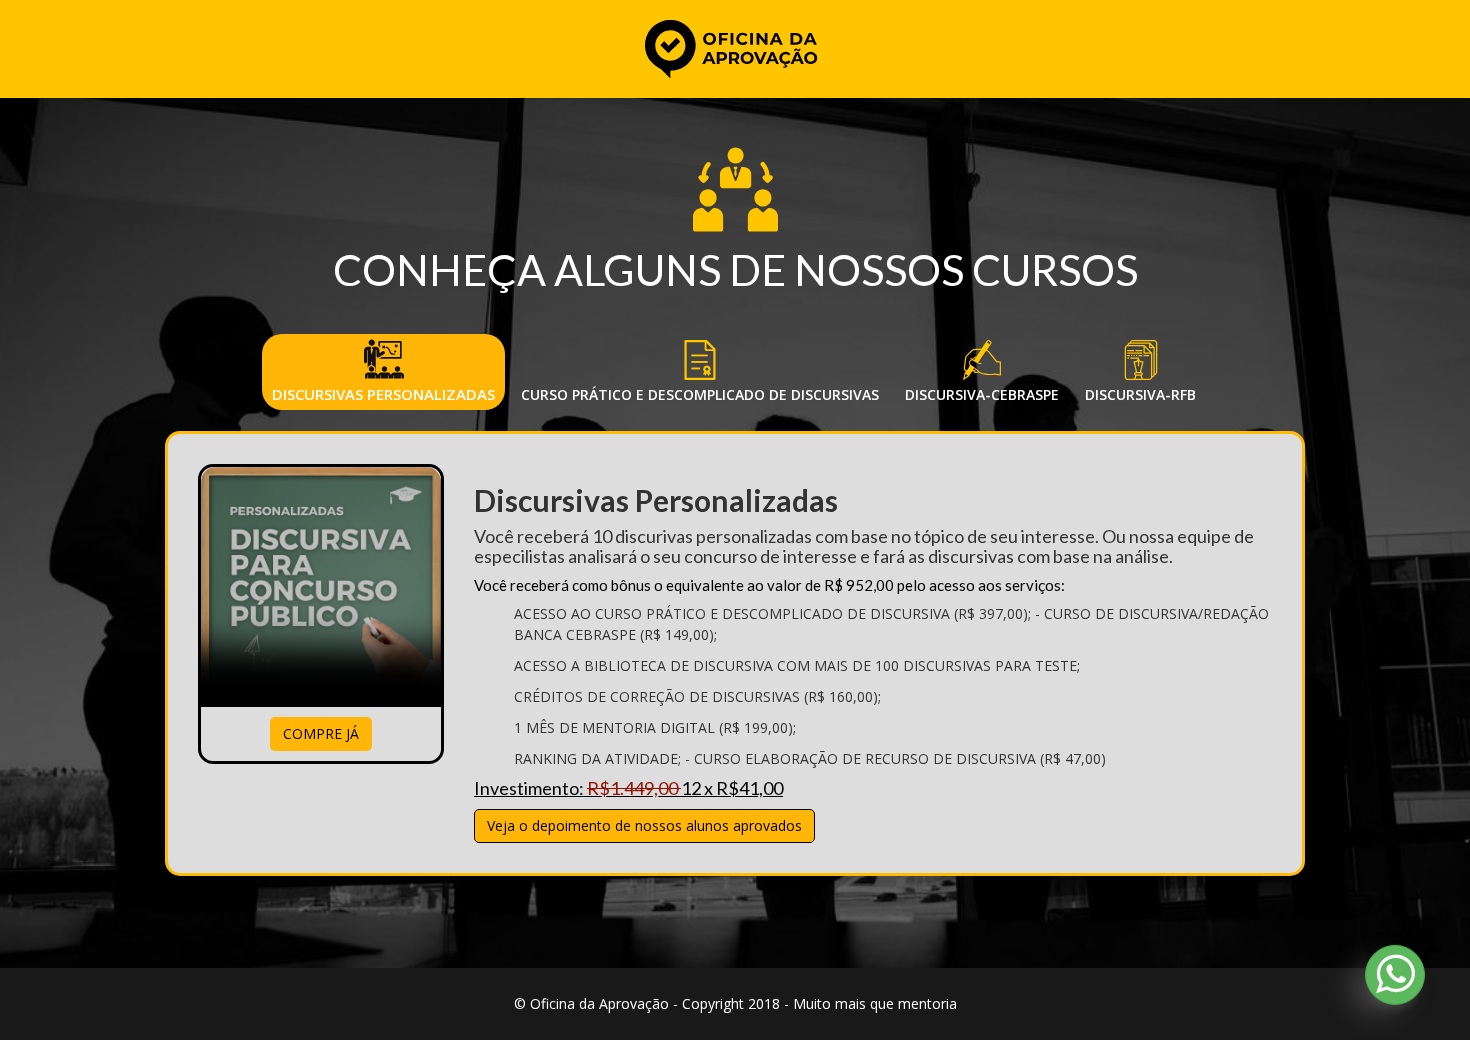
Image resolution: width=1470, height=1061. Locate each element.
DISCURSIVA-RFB (1140, 394)
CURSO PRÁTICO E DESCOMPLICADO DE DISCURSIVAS (700, 394)
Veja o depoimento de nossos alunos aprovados (644, 825)
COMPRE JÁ (321, 733)
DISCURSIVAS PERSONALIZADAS (383, 394)
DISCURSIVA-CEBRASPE (982, 394)
